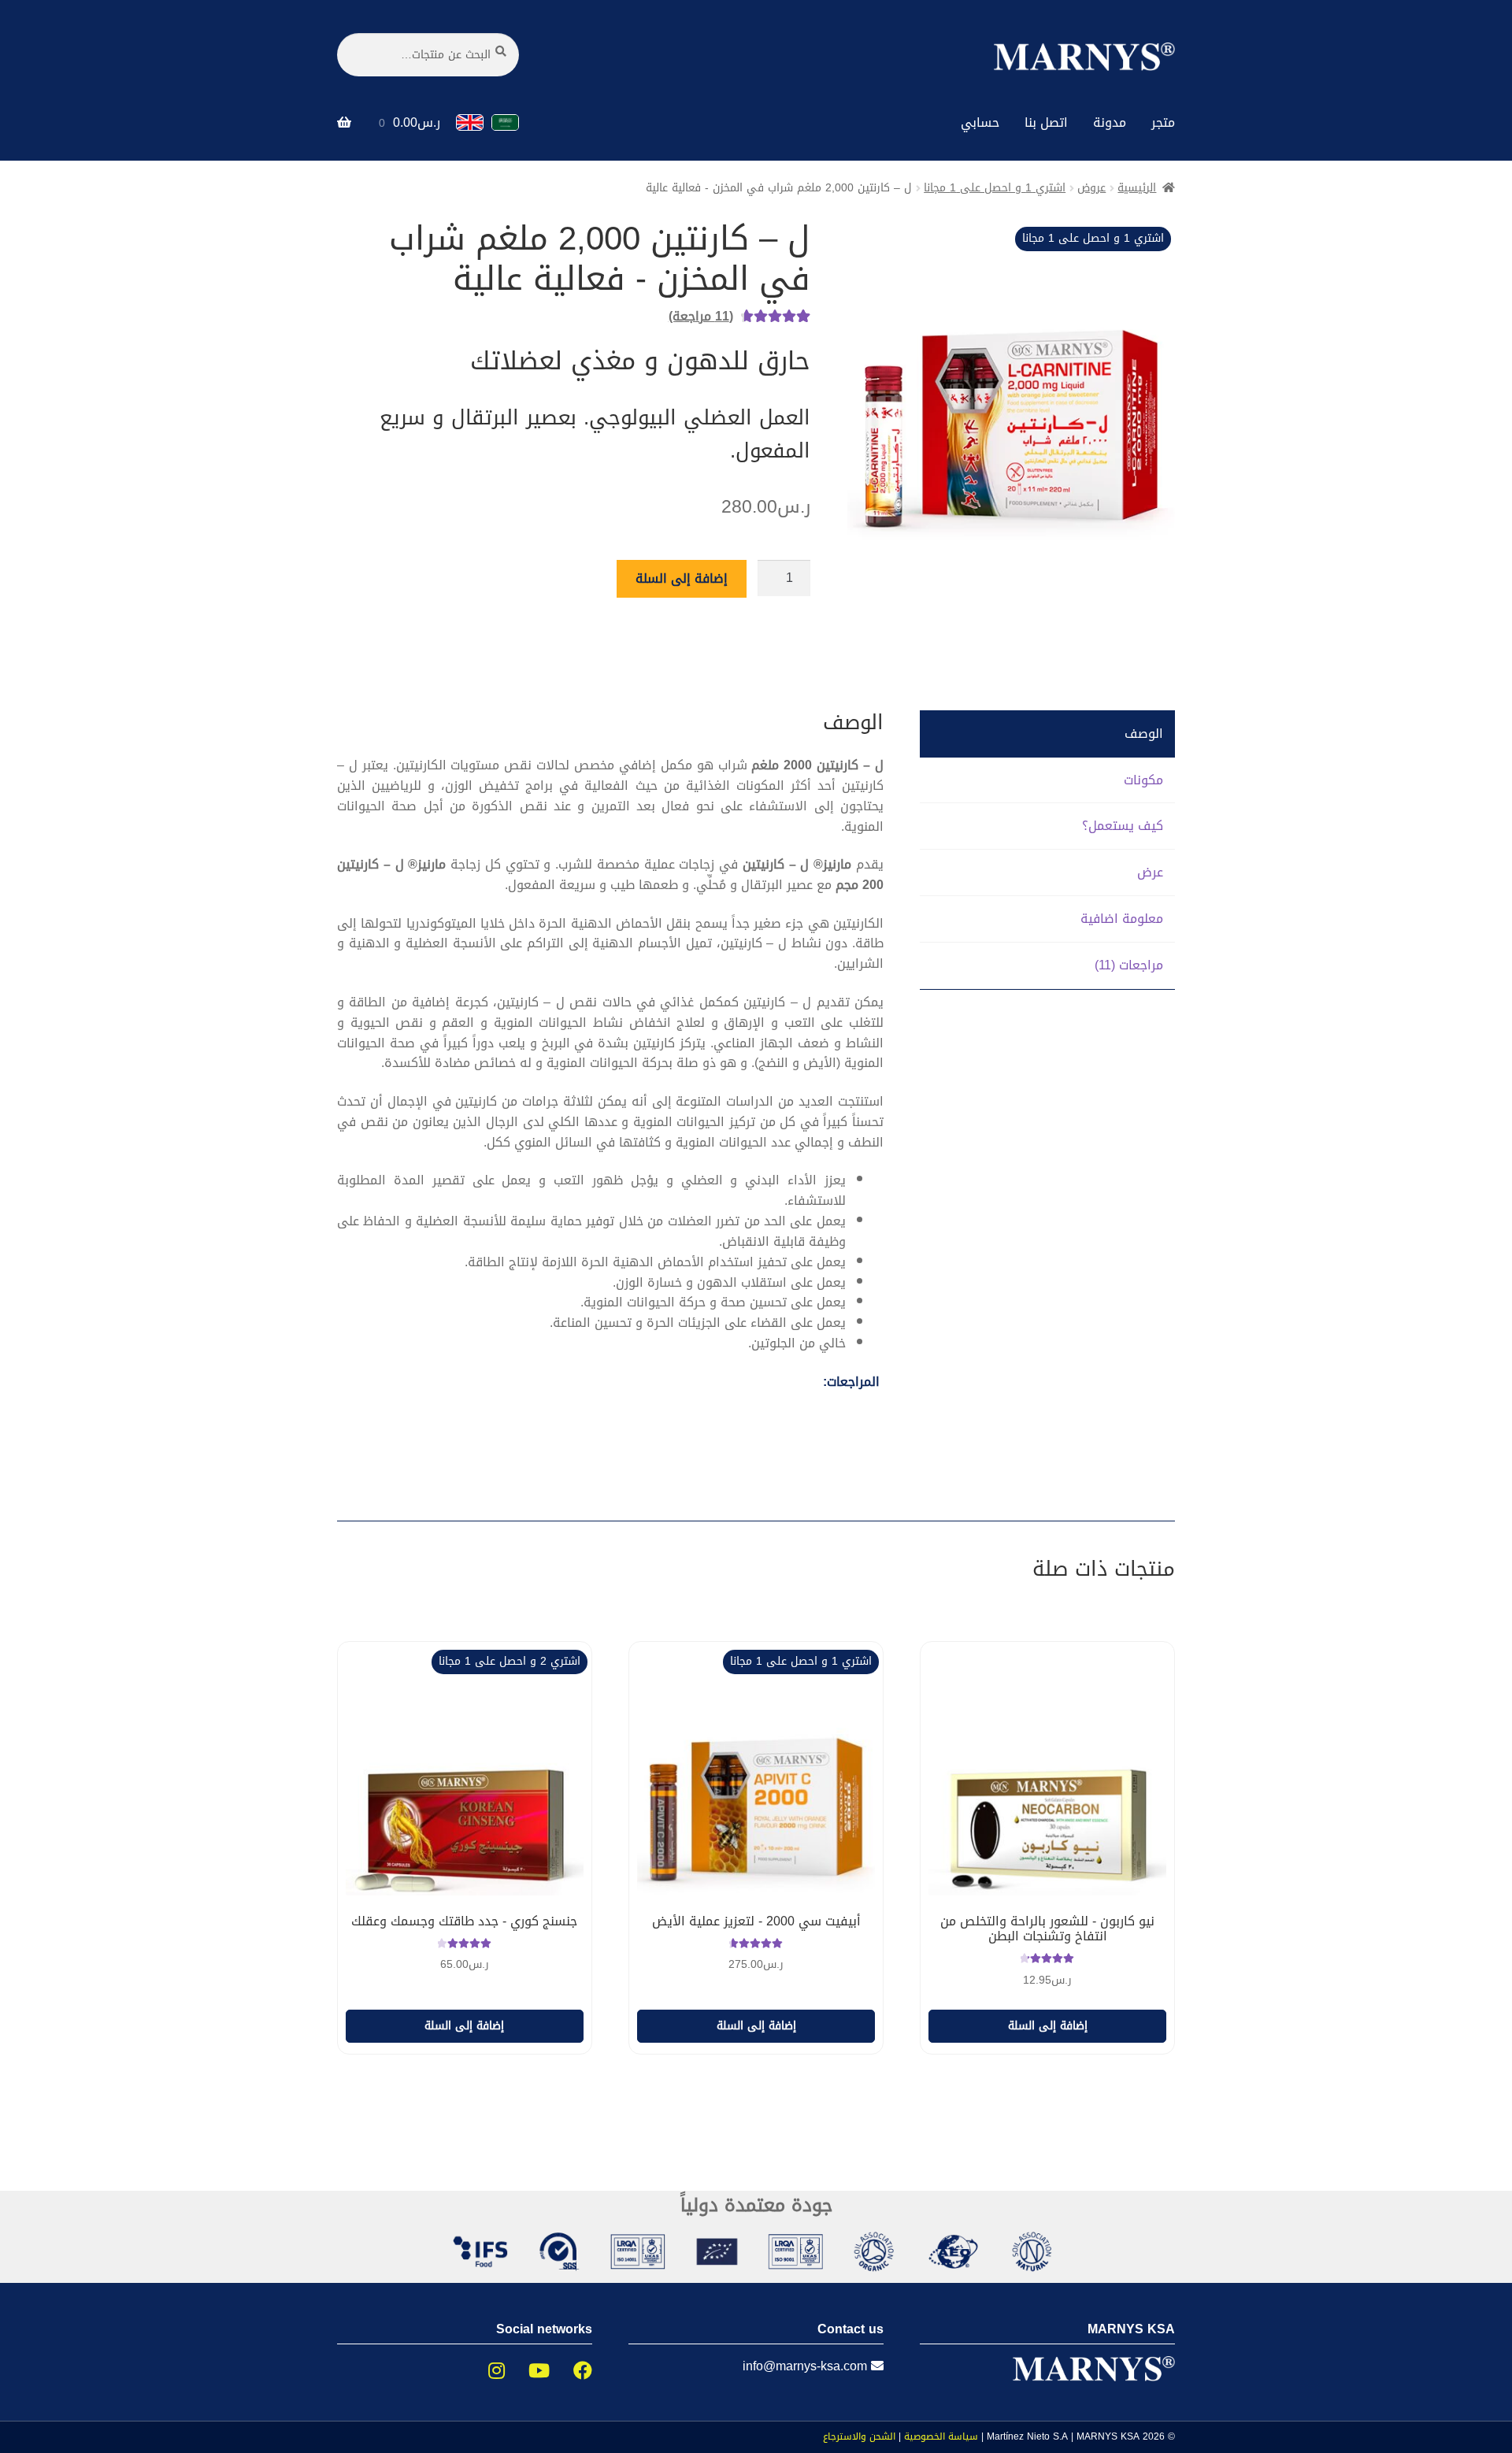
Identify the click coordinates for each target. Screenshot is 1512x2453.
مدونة (1110, 122)
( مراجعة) (701, 316)
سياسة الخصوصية (941, 2436)
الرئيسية (1137, 188)
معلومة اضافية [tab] (1122, 919)
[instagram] (485, 2371)
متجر (1163, 122)
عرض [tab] (1150, 872)
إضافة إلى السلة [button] (1048, 2026)
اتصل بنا (1046, 122)
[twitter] (527, 2371)
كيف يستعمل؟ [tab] (1123, 826)
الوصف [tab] (1144, 734)
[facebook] (571, 2371)
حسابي (980, 122)
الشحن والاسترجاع (859, 2436)
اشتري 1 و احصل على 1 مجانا (995, 188)
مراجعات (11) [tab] (1129, 965)
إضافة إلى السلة (682, 578)
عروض (1091, 188)
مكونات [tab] (1143, 780)
